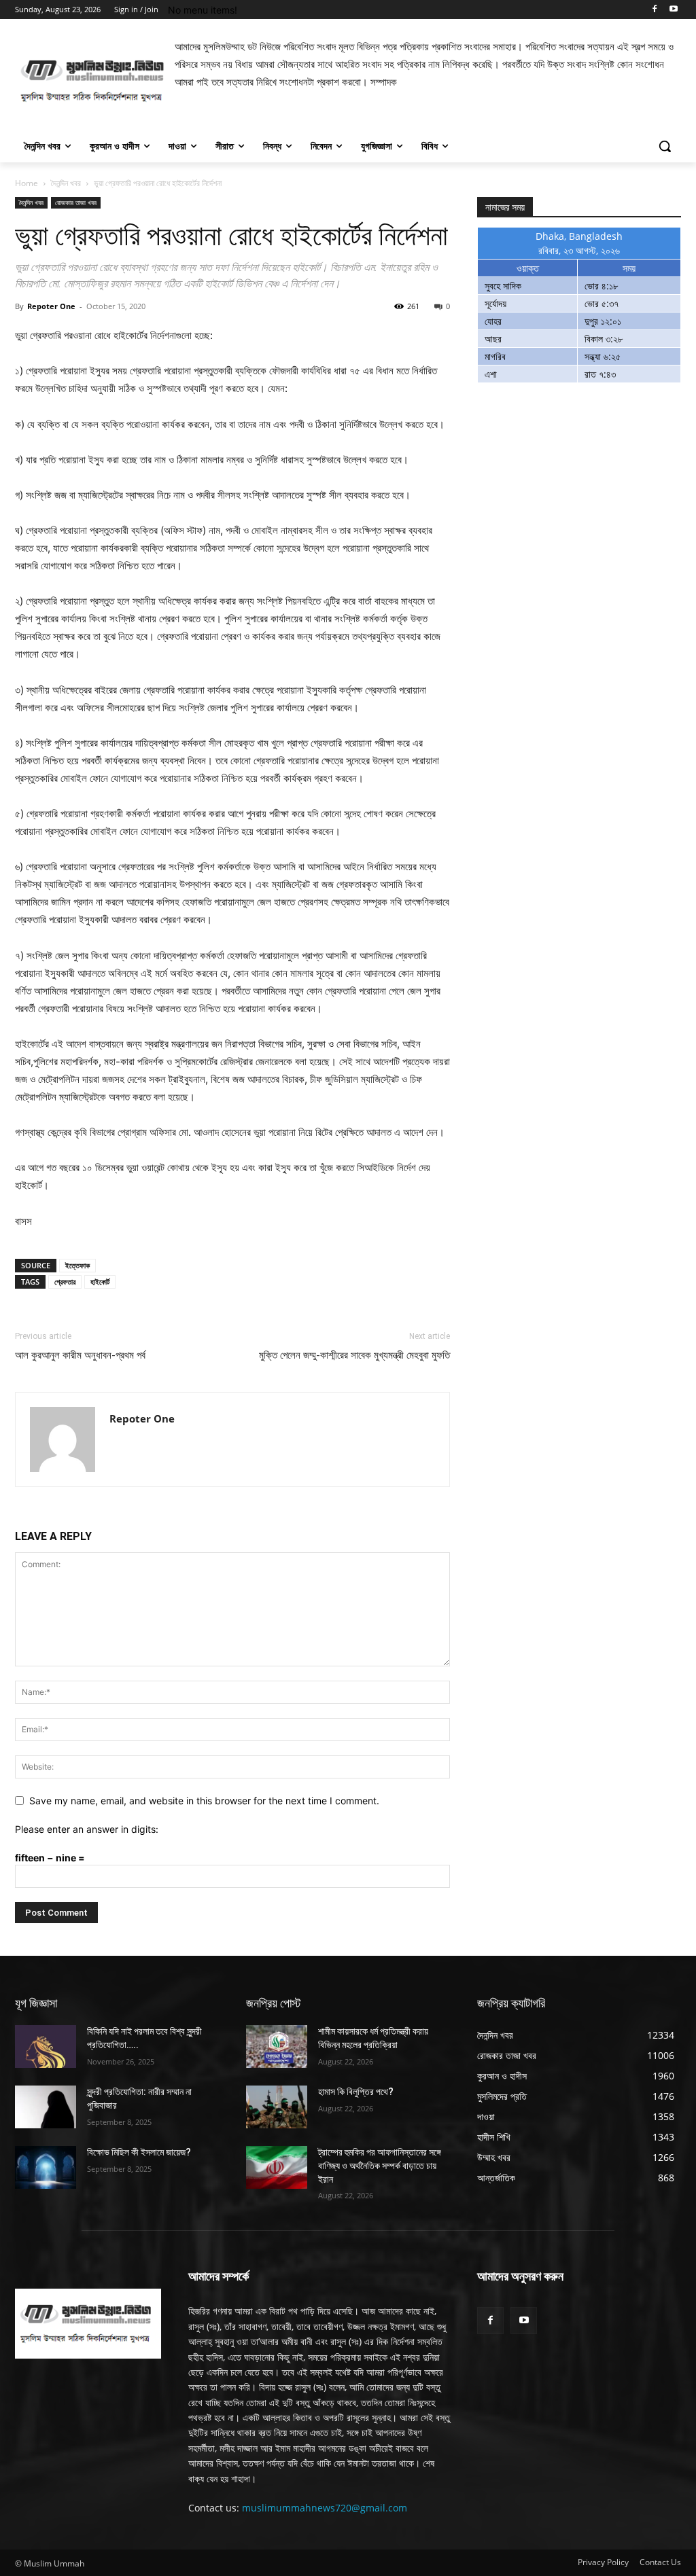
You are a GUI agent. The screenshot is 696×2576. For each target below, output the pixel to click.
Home (27, 183)
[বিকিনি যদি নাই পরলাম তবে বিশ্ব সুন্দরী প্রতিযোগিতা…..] (46, 2046)
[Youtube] (673, 10)
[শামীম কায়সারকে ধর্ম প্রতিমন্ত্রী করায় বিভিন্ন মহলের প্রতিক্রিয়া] (277, 2046)
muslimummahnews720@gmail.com (325, 2508)
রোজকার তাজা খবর (76, 202)
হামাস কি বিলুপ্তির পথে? (356, 2092)
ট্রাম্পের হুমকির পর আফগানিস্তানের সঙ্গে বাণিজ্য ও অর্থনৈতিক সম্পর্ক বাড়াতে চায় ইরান (380, 2165)
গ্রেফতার (65, 1282)
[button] (665, 146)
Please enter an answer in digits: (87, 1829)
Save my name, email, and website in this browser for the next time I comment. (204, 1801)
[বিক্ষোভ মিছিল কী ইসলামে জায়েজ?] (46, 2167)
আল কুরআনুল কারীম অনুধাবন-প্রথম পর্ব (80, 1355)
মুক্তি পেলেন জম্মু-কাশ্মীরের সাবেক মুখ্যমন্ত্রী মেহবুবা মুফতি (354, 1355)
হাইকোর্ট (100, 1282)
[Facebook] (654, 10)
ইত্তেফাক (77, 1265)
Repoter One (51, 306)
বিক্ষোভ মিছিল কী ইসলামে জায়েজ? (139, 2152)
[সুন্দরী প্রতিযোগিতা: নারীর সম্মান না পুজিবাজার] (46, 2107)
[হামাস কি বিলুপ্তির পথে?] (277, 2107)
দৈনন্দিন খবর (66, 183)
